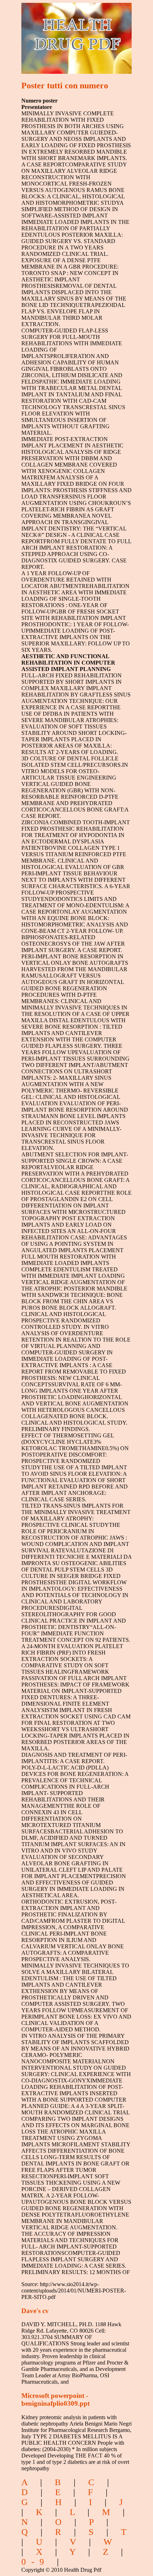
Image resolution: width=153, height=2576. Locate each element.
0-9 (35, 2562)
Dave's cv (35, 2311)
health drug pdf (66, 34)
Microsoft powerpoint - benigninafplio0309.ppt (56, 2399)
